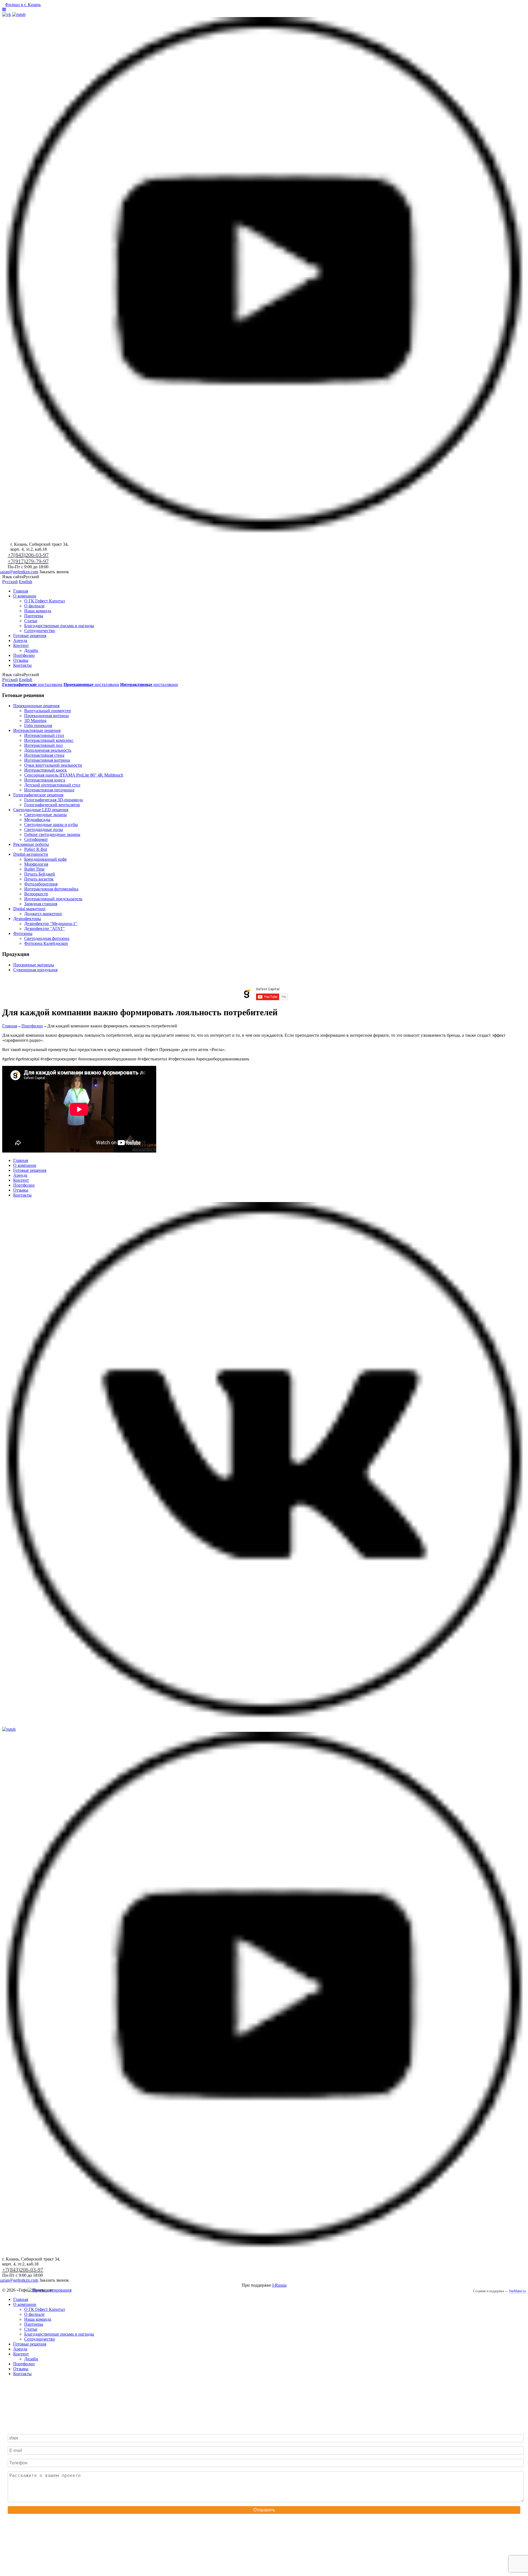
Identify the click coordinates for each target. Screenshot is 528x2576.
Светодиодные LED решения (41, 810)
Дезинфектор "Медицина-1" (51, 924)
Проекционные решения (36, 706)
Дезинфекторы (27, 919)
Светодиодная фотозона (47, 938)
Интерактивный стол (44, 735)
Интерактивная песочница (49, 790)
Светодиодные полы (44, 829)
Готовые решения (30, 636)
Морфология (36, 864)
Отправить (264, 2510)
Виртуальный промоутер (48, 711)
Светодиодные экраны (46, 815)
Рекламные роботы (31, 844)
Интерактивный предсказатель (53, 899)
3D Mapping (35, 721)
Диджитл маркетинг (43, 914)
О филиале (34, 606)
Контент (21, 645)
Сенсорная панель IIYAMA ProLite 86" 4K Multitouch (74, 775)
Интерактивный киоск (46, 770)
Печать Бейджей (40, 874)
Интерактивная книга (45, 780)
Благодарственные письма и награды (59, 626)
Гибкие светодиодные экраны (52, 834)
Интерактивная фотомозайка (51, 889)
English (26, 582)
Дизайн (31, 650)
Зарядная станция (41, 904)
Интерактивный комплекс (49, 740)
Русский (10, 582)
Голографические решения (38, 795)
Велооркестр (36, 894)
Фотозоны (23, 933)
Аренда (20, 640)
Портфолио (24, 655)
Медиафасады (37, 820)
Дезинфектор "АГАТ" (45, 928)
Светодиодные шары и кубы (51, 825)
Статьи (31, 621)
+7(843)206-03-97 (28, 555)
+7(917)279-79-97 (28, 561)
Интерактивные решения (37, 730)
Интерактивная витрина (47, 760)
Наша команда (38, 611)
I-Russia (279, 2285)
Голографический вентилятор (52, 805)
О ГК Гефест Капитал (45, 601)
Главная (21, 591)
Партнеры (34, 616)
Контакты (22, 665)
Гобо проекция (38, 725)
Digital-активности (31, 854)
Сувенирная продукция (35, 970)
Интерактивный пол (43, 745)
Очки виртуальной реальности (53, 765)
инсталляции (32, 685)
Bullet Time (34, 869)
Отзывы (21, 660)
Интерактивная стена (44, 755)
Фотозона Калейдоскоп (46, 943)
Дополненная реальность (48, 750)
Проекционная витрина (46, 716)
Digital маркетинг (30, 909)
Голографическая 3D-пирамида (53, 800)
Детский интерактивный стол (52, 785)
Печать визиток (39, 879)
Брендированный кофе (46, 859)
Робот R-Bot (36, 849)
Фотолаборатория (41, 884)
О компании (25, 596)
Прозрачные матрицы (34, 965)
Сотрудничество (40, 631)
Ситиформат (36, 839)
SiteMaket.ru (517, 2291)
